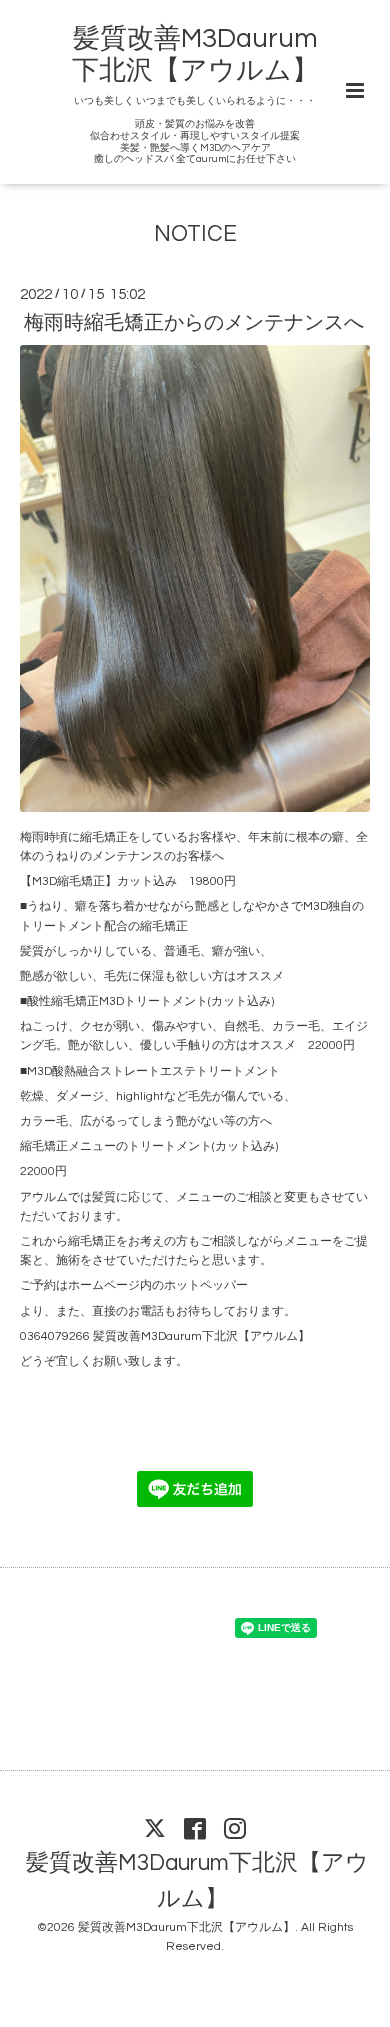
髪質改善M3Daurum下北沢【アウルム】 (197, 1881)
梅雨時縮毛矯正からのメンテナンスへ (194, 323)
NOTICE (195, 234)
